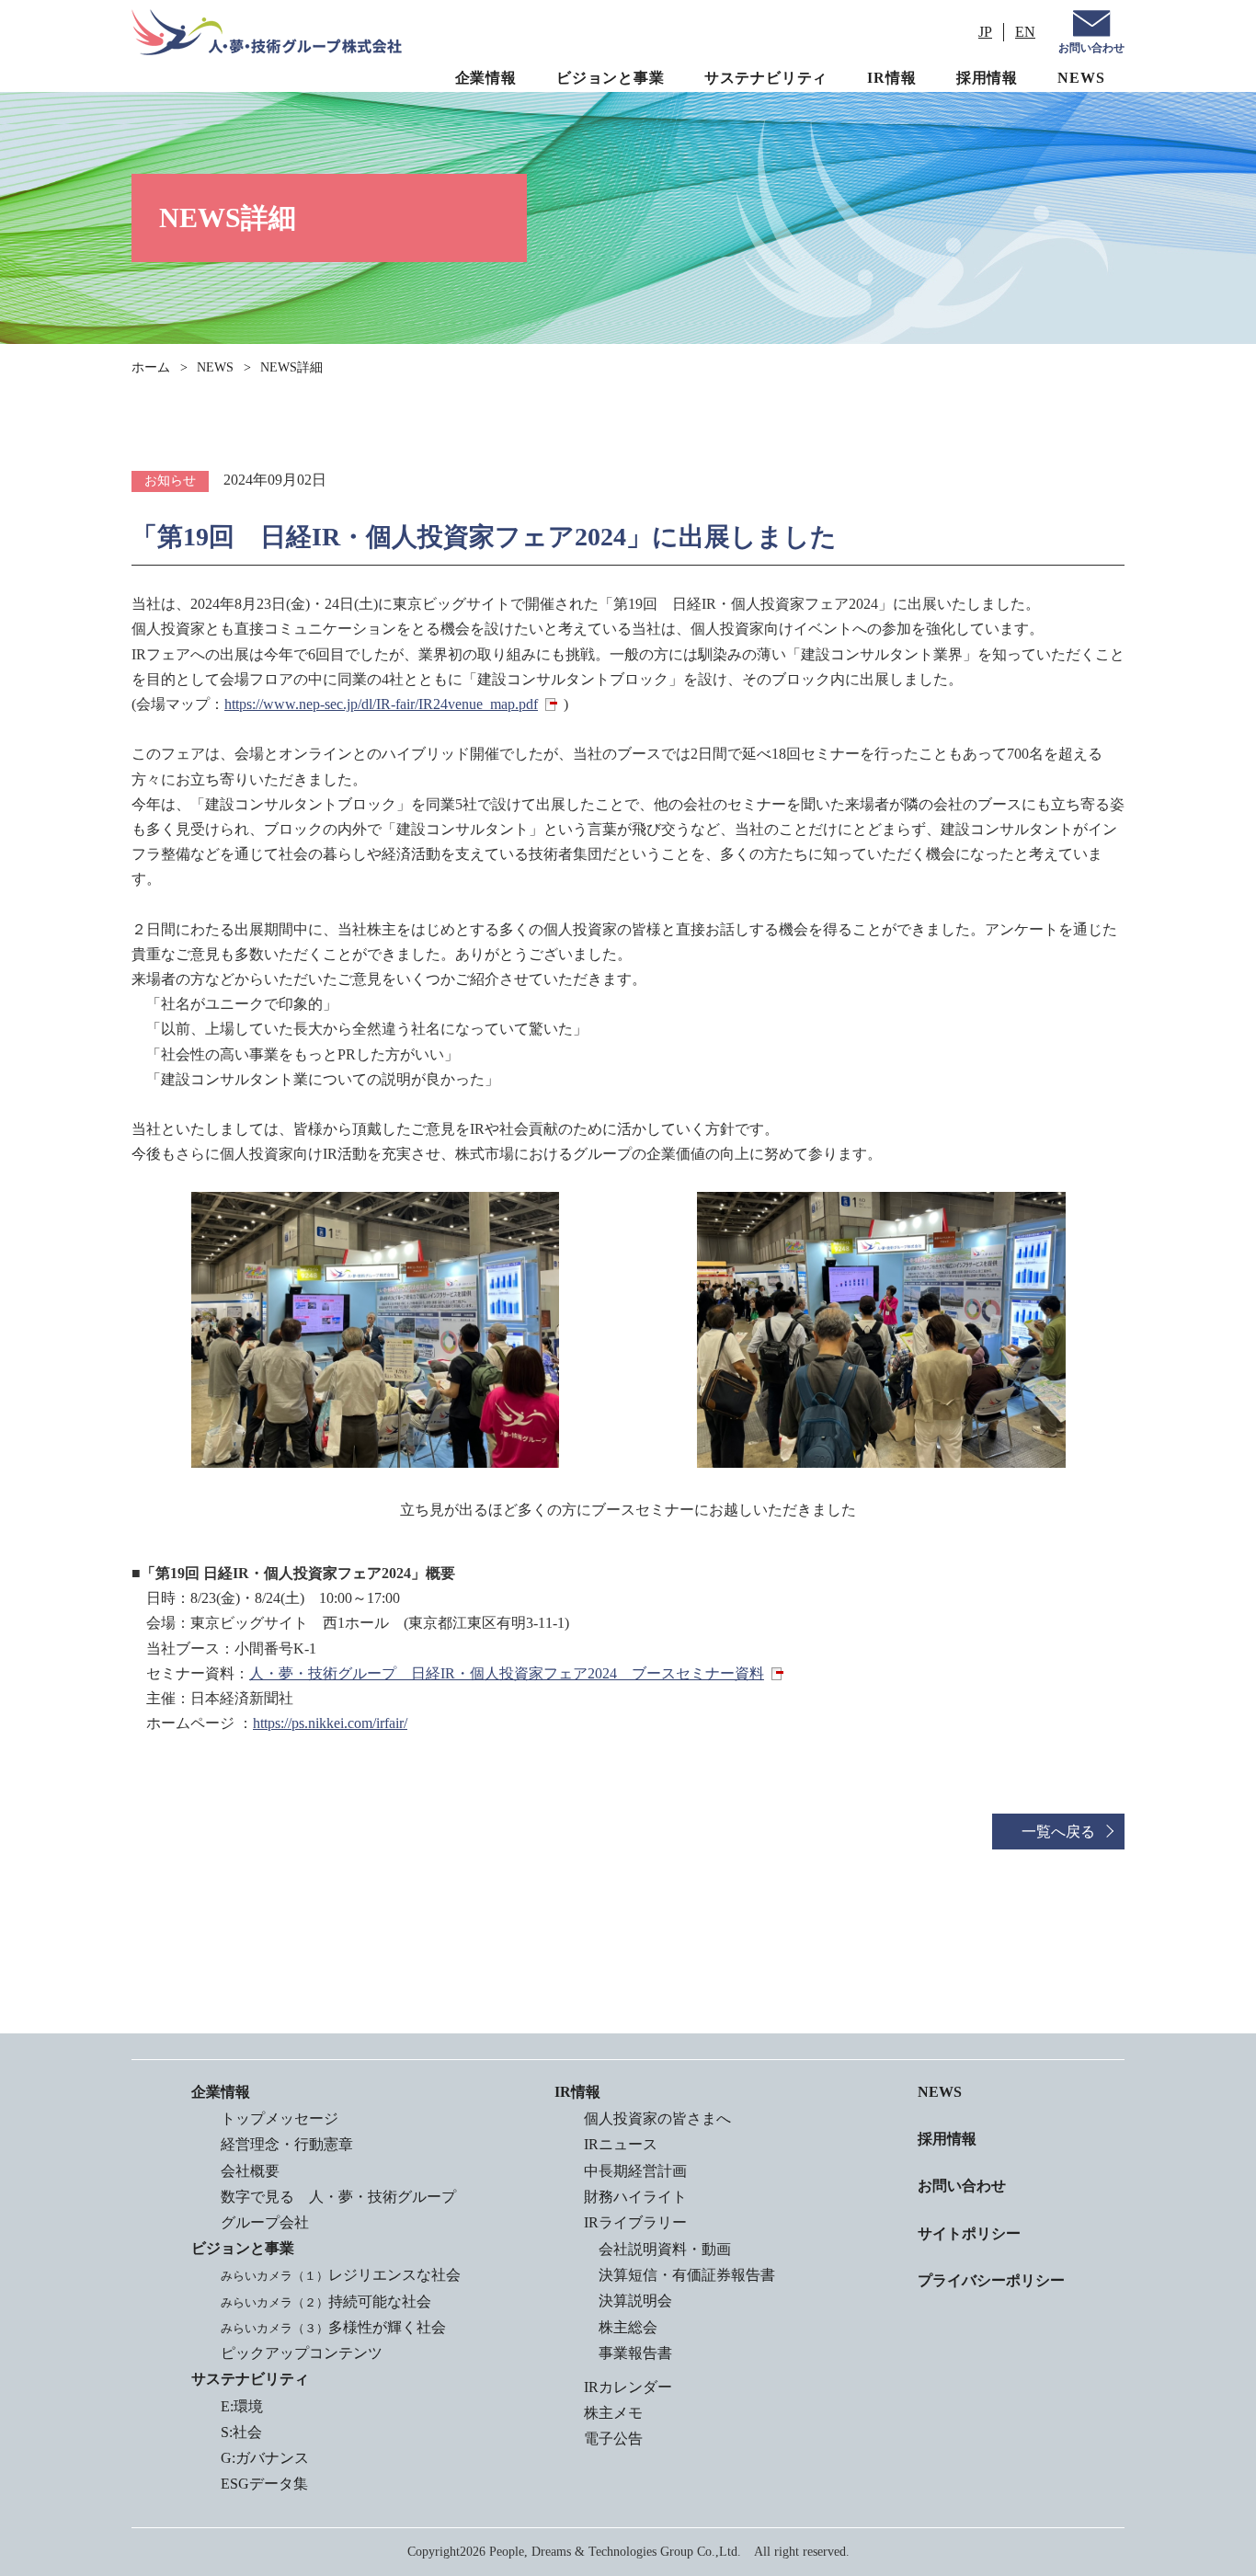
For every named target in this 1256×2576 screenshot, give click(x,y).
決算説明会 (635, 2301)
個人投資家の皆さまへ (657, 2118)
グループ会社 (265, 2222)
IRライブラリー (635, 2222)
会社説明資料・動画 (665, 2249)
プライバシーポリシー (991, 2280)
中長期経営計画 (635, 2171)
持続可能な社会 (326, 2301)
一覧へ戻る (1058, 1832)
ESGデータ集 (264, 2484)
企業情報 (486, 78)
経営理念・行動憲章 (287, 2144)
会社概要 (250, 2171)
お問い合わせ (1091, 48)
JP (985, 32)
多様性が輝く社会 (333, 2327)
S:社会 (241, 2432)
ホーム (151, 367)
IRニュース (621, 2144)
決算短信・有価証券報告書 (687, 2275)
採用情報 (987, 78)
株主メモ (613, 2413)
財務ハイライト (635, 2197)
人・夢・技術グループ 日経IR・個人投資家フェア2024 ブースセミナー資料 (507, 1673)
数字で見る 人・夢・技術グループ (338, 2197)
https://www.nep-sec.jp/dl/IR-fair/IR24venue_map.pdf (381, 704)
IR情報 (891, 78)
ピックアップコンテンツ (302, 2353)
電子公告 (613, 2439)
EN (1025, 32)
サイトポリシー (969, 2233)
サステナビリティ (766, 78)
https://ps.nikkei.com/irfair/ (330, 1723)
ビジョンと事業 (611, 78)
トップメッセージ (280, 2118)
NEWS (1081, 78)
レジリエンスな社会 (341, 2275)
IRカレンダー (628, 2387)
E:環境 (242, 2406)
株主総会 (628, 2327)
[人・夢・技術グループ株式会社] (267, 32)
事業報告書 (635, 2353)
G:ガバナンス (265, 2458)
